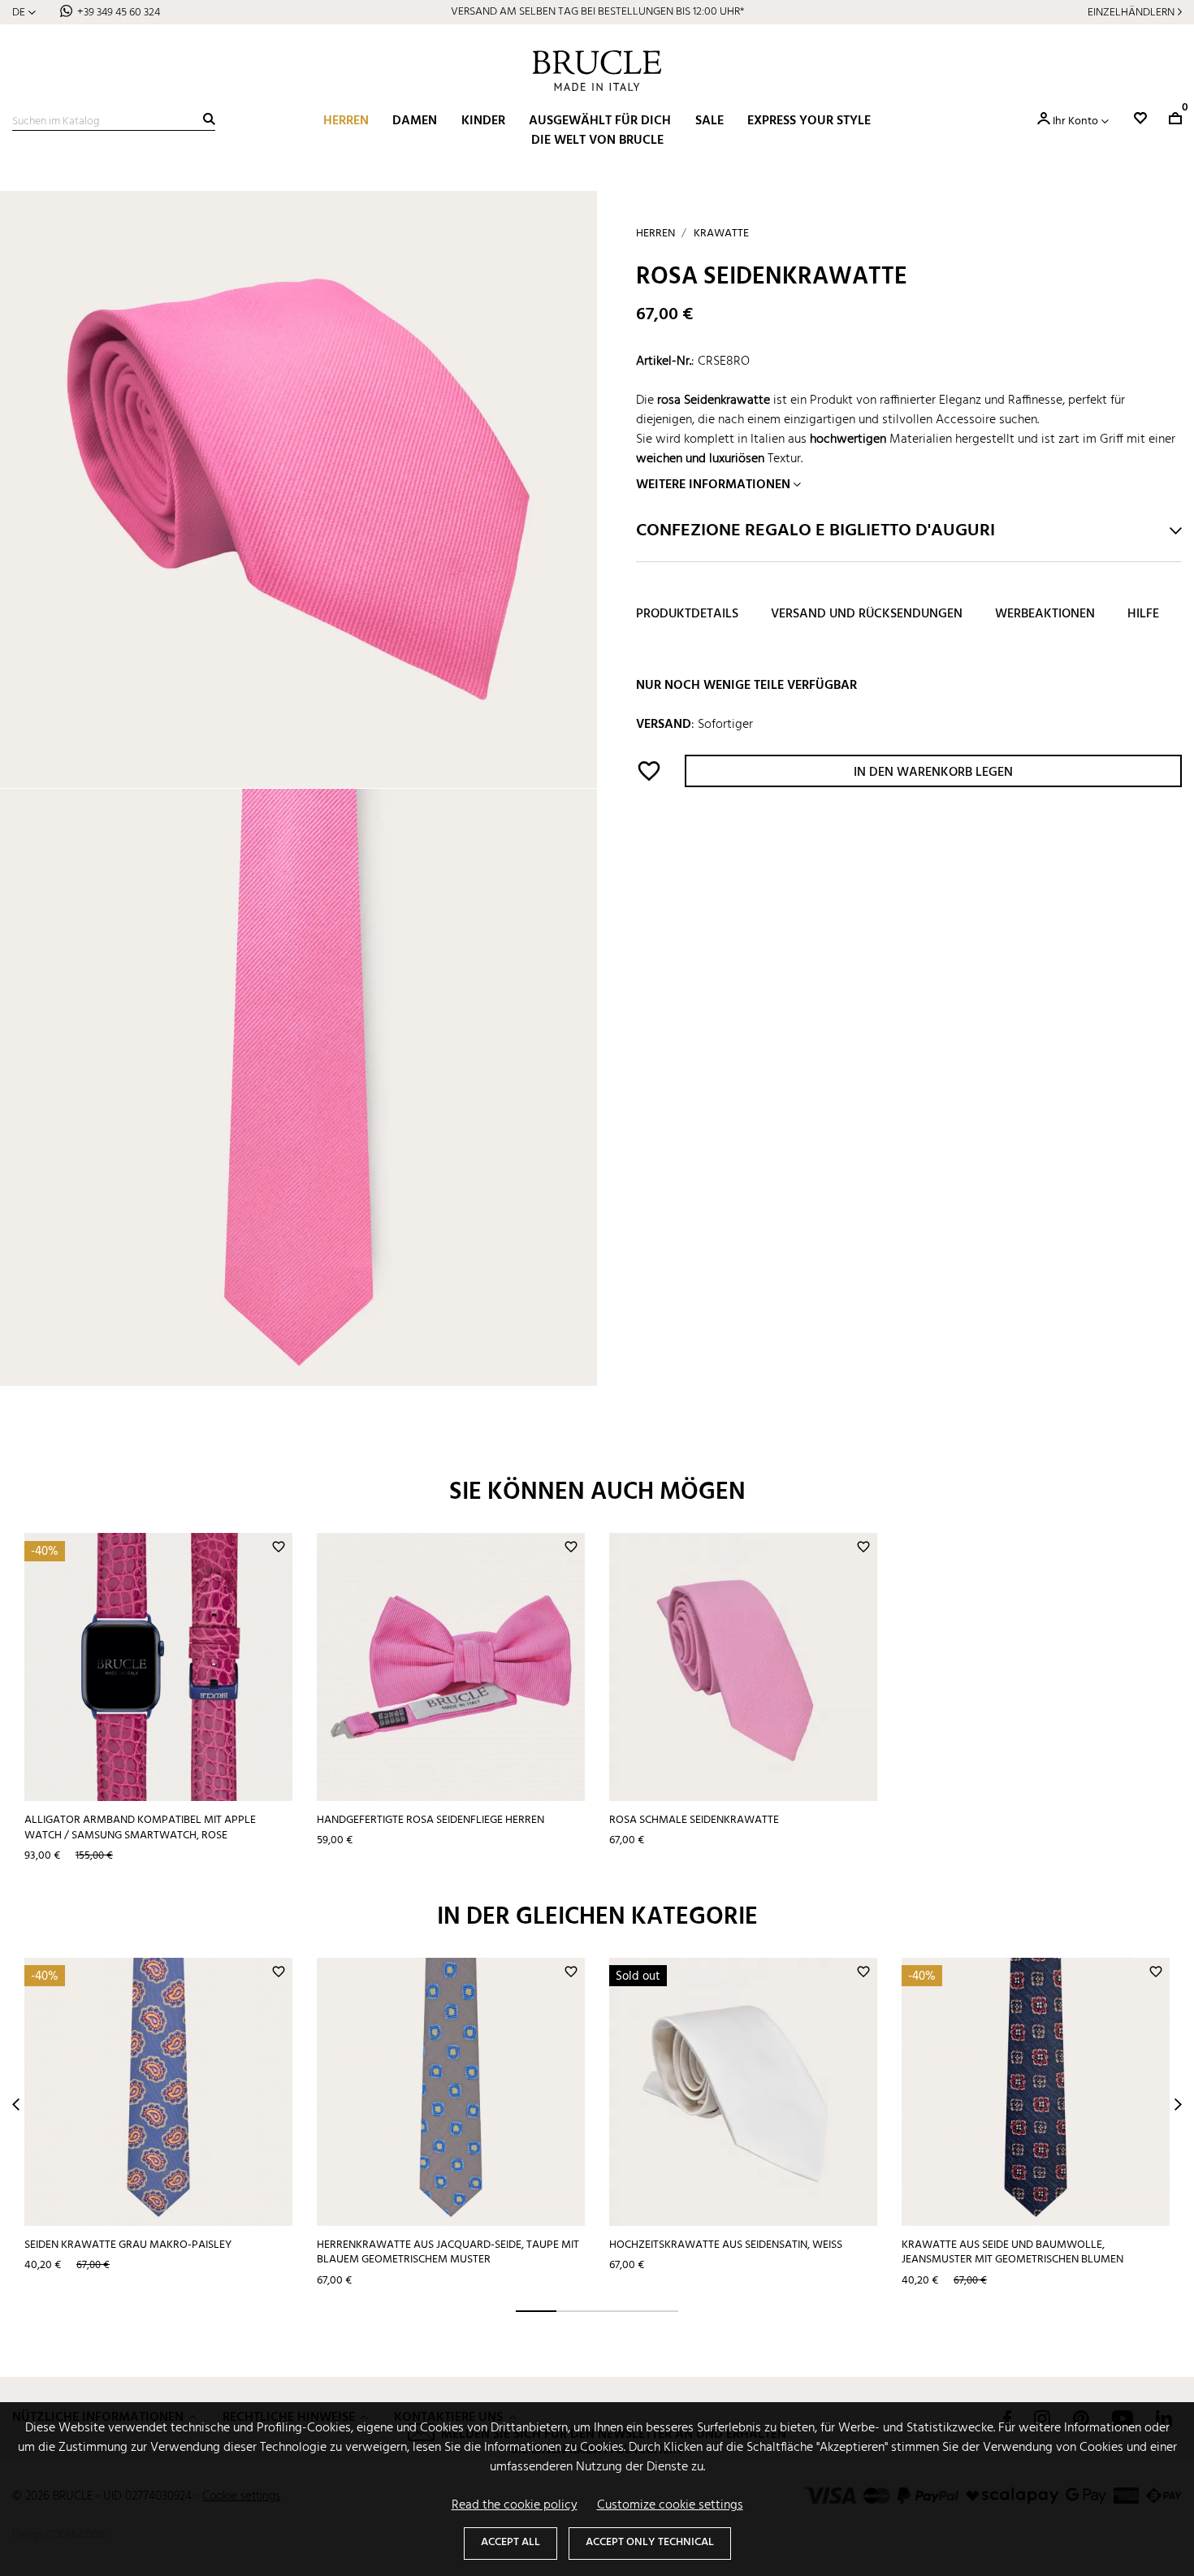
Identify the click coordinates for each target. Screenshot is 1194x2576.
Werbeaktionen (1045, 615)
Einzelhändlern (1131, 13)
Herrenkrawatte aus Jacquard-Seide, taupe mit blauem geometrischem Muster (448, 2253)
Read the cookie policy (515, 2505)
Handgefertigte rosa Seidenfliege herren (430, 1820)
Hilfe (1143, 615)
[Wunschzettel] (1140, 118)
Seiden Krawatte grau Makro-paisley (128, 2245)
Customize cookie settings (670, 2505)
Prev (16, 2104)
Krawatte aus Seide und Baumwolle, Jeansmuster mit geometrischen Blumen (1012, 2253)
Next (1178, 2104)
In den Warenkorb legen (933, 773)
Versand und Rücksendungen (867, 615)
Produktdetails (687, 615)
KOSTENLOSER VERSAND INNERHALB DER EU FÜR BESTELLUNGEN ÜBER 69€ (597, 12)
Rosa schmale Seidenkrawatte (694, 1820)
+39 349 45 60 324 (119, 13)
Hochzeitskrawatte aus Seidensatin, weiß (726, 2245)
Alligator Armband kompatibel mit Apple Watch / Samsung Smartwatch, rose (140, 1828)
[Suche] (209, 119)
